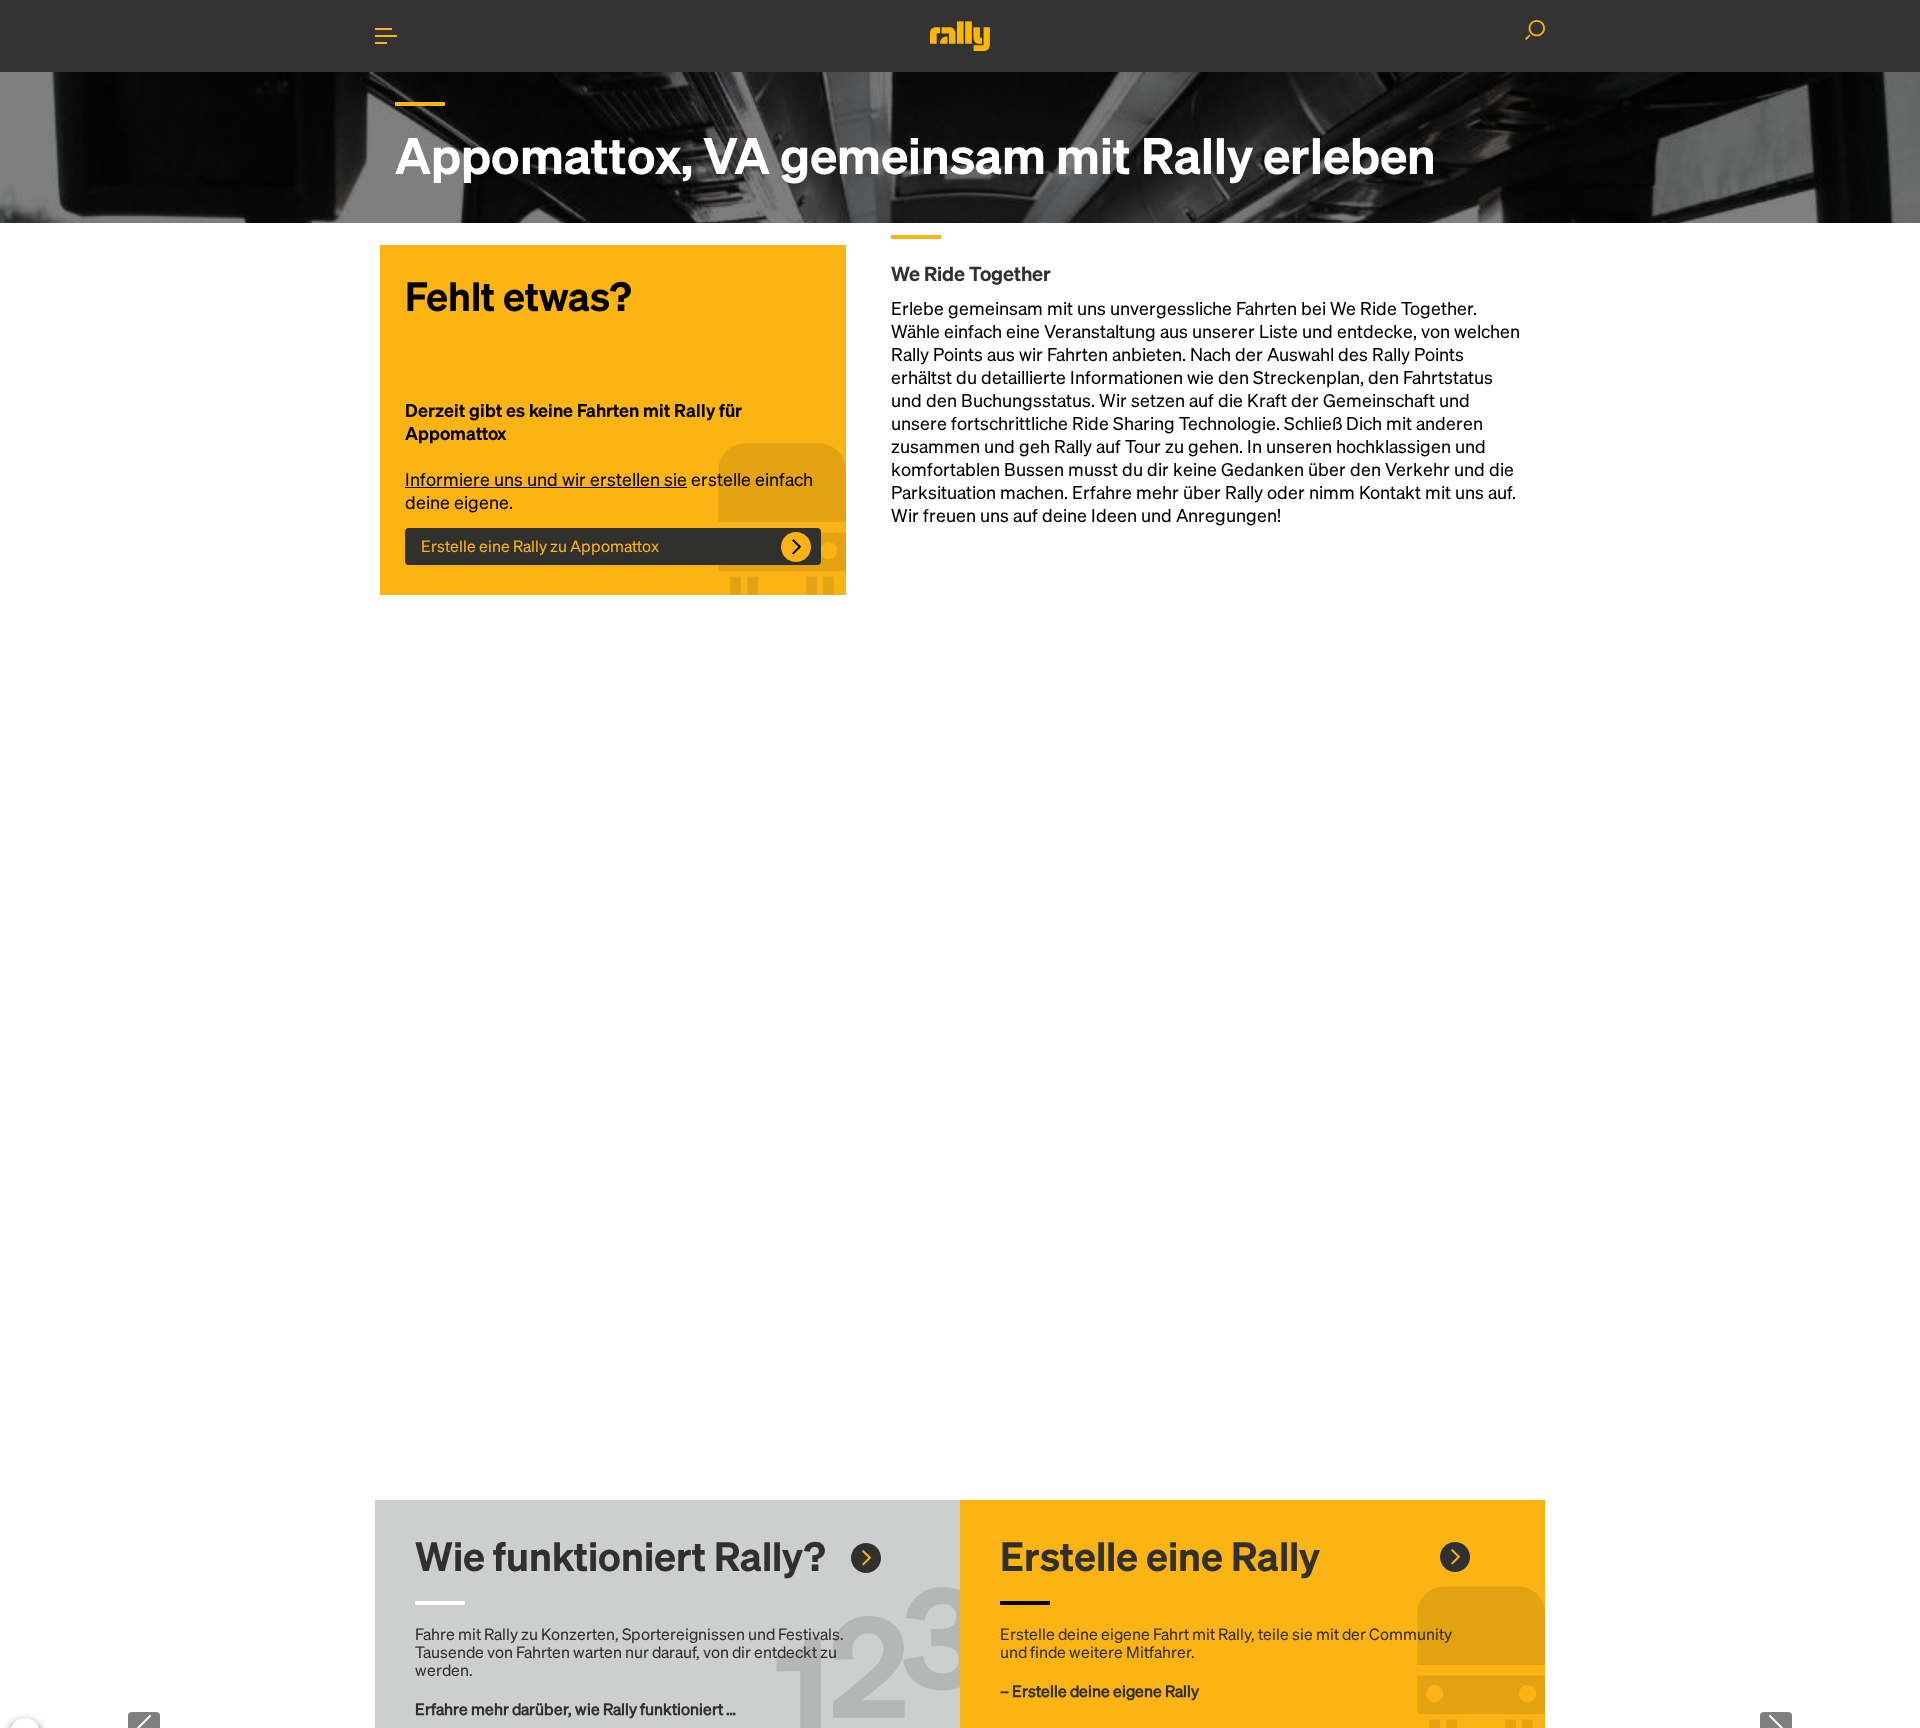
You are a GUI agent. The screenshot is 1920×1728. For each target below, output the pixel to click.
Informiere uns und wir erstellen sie (546, 478)
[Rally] (960, 36)
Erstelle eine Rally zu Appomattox (540, 545)
